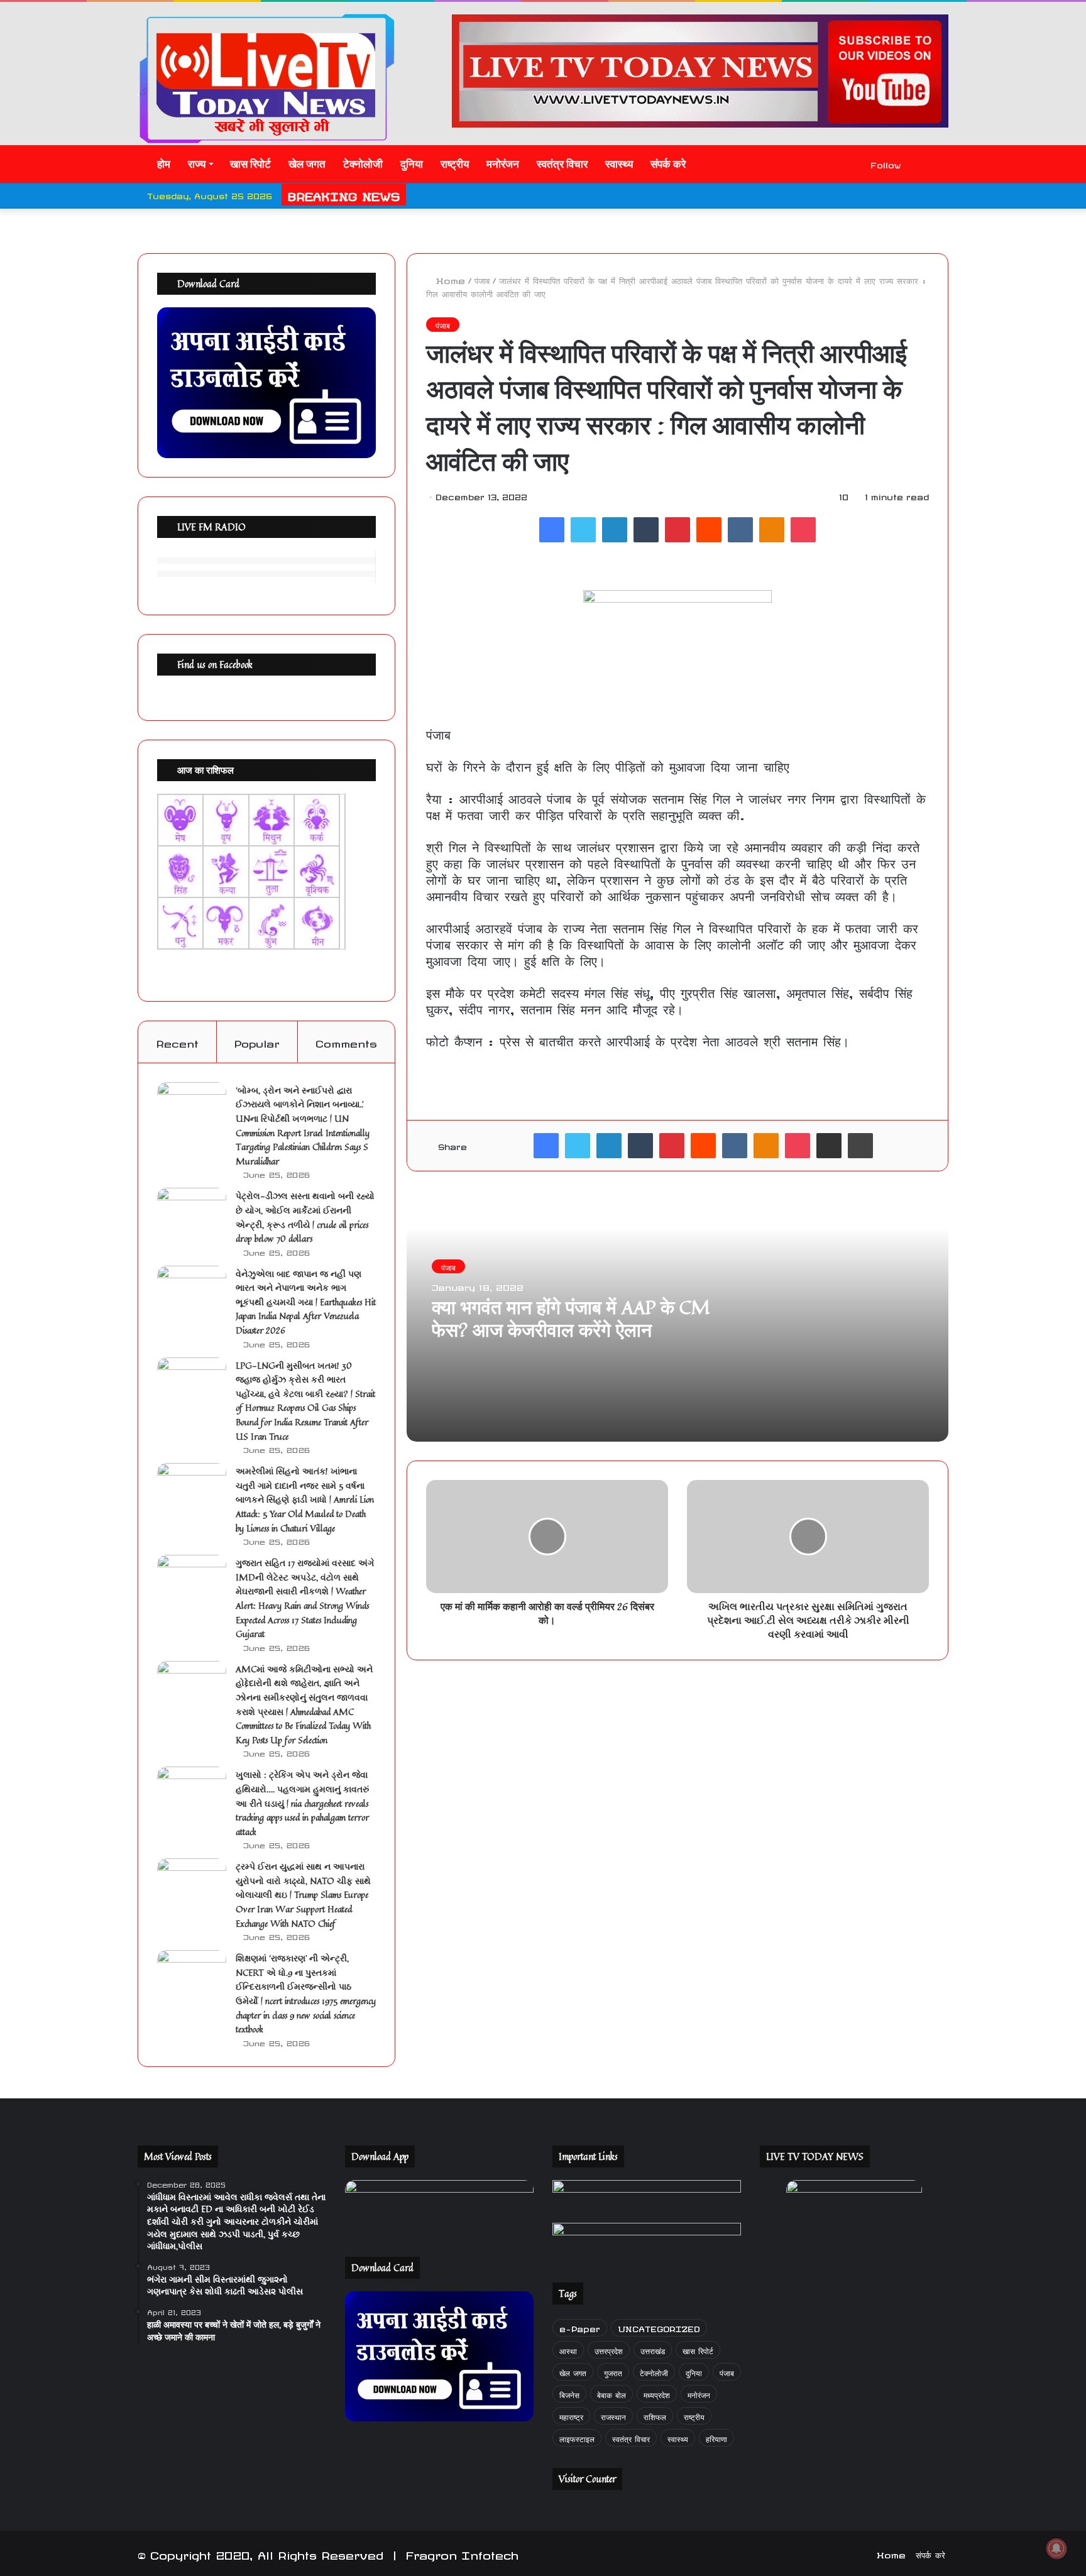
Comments (346, 1042)
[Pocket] (803, 530)
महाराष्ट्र (571, 2415)
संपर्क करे (668, 164)
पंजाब (482, 279)
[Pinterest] (677, 530)
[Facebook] (552, 530)
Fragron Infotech (462, 2553)
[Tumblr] (646, 530)
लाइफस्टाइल (577, 2437)
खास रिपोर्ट (250, 164)
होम (162, 164)
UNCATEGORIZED (659, 2327)
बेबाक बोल (612, 2393)
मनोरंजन (503, 164)
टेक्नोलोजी (363, 164)
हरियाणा (716, 2437)
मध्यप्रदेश (657, 2393)
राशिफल (655, 2415)
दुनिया (412, 164)
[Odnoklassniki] (772, 530)
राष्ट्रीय (455, 164)
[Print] (860, 1146)
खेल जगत (307, 164)
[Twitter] (583, 530)
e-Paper (580, 2327)
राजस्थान (613, 2415)
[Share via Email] (829, 1146)
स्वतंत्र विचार (562, 164)
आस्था (568, 2349)
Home (449, 279)
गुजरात (613, 2371)
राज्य (197, 164)
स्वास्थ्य (619, 164)
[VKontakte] (740, 530)
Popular (257, 1042)
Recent (177, 1042)
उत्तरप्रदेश (609, 2349)
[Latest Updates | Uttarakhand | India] (266, 78)
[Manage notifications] (1056, 2548)
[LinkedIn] (615, 530)
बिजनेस (569, 2393)
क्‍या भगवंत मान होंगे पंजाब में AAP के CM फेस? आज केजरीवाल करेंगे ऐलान (571, 1318)
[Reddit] (709, 530)
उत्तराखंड (653, 2349)
